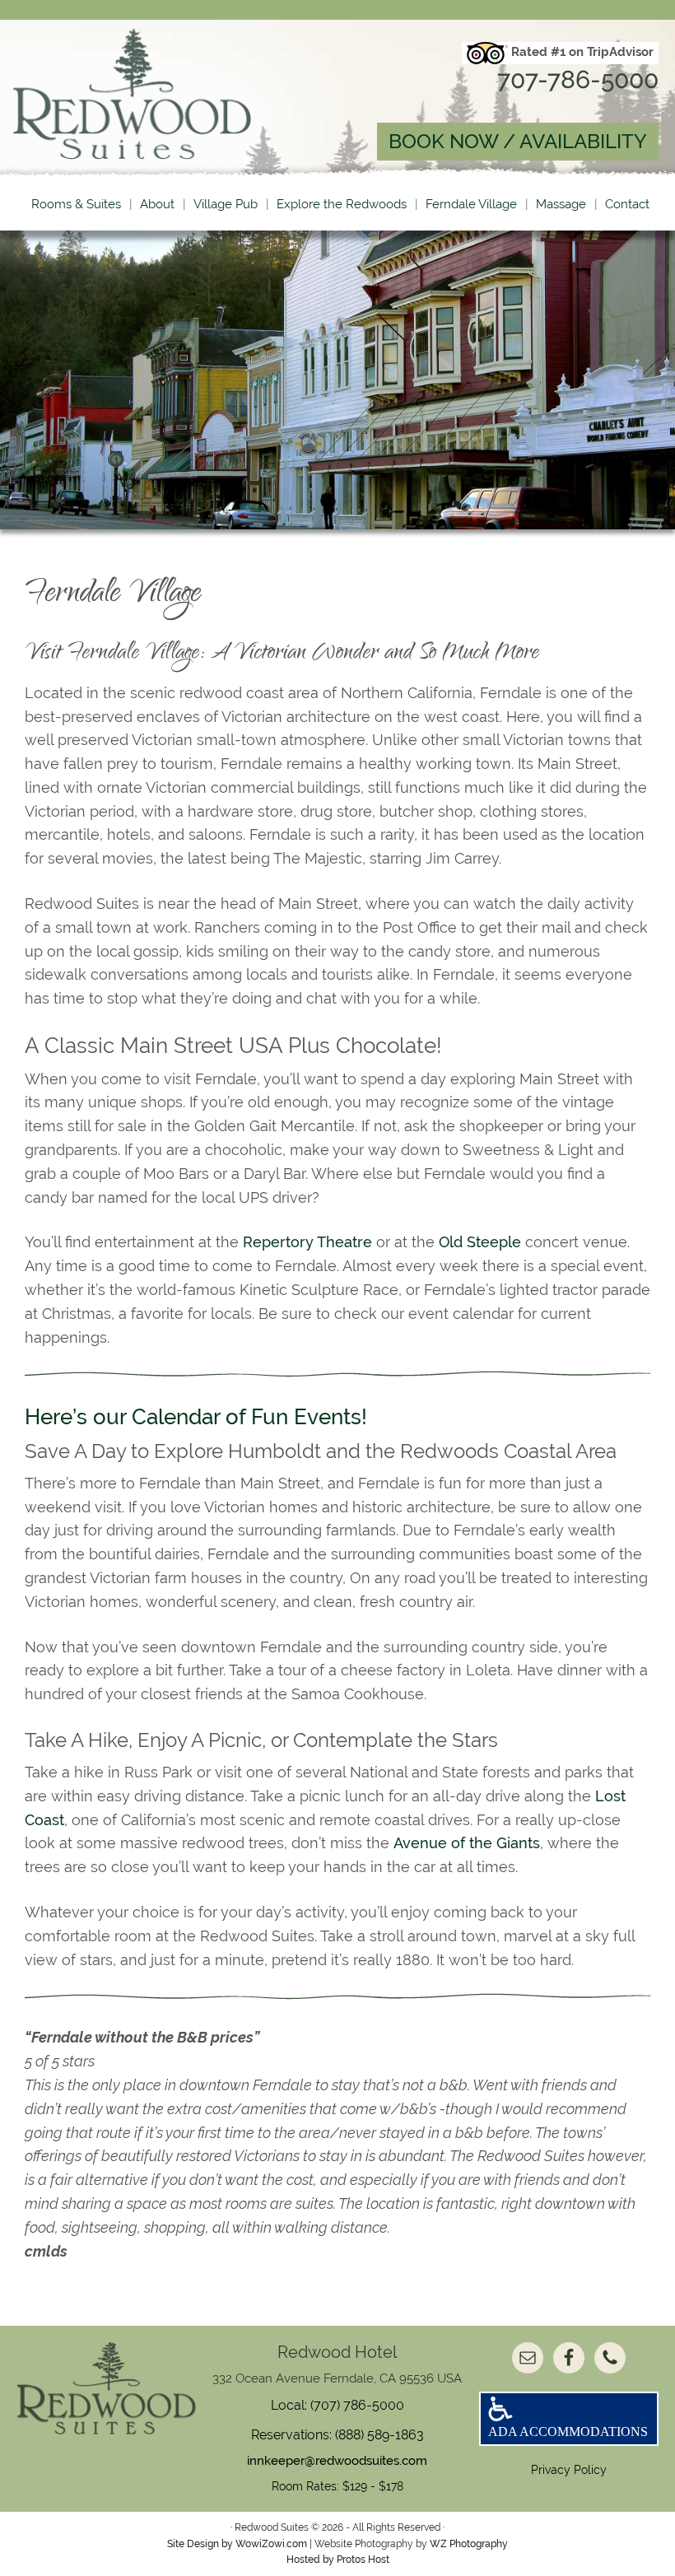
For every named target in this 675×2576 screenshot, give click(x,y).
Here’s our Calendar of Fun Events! (196, 1417)
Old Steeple (480, 1242)
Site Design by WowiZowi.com (237, 2544)
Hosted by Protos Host (338, 2560)
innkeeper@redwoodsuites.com (337, 2461)
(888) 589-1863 (379, 2435)
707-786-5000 (578, 79)
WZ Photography (469, 2544)
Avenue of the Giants (467, 1843)
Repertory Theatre (307, 1242)
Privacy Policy (569, 2470)
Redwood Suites (167, 94)
